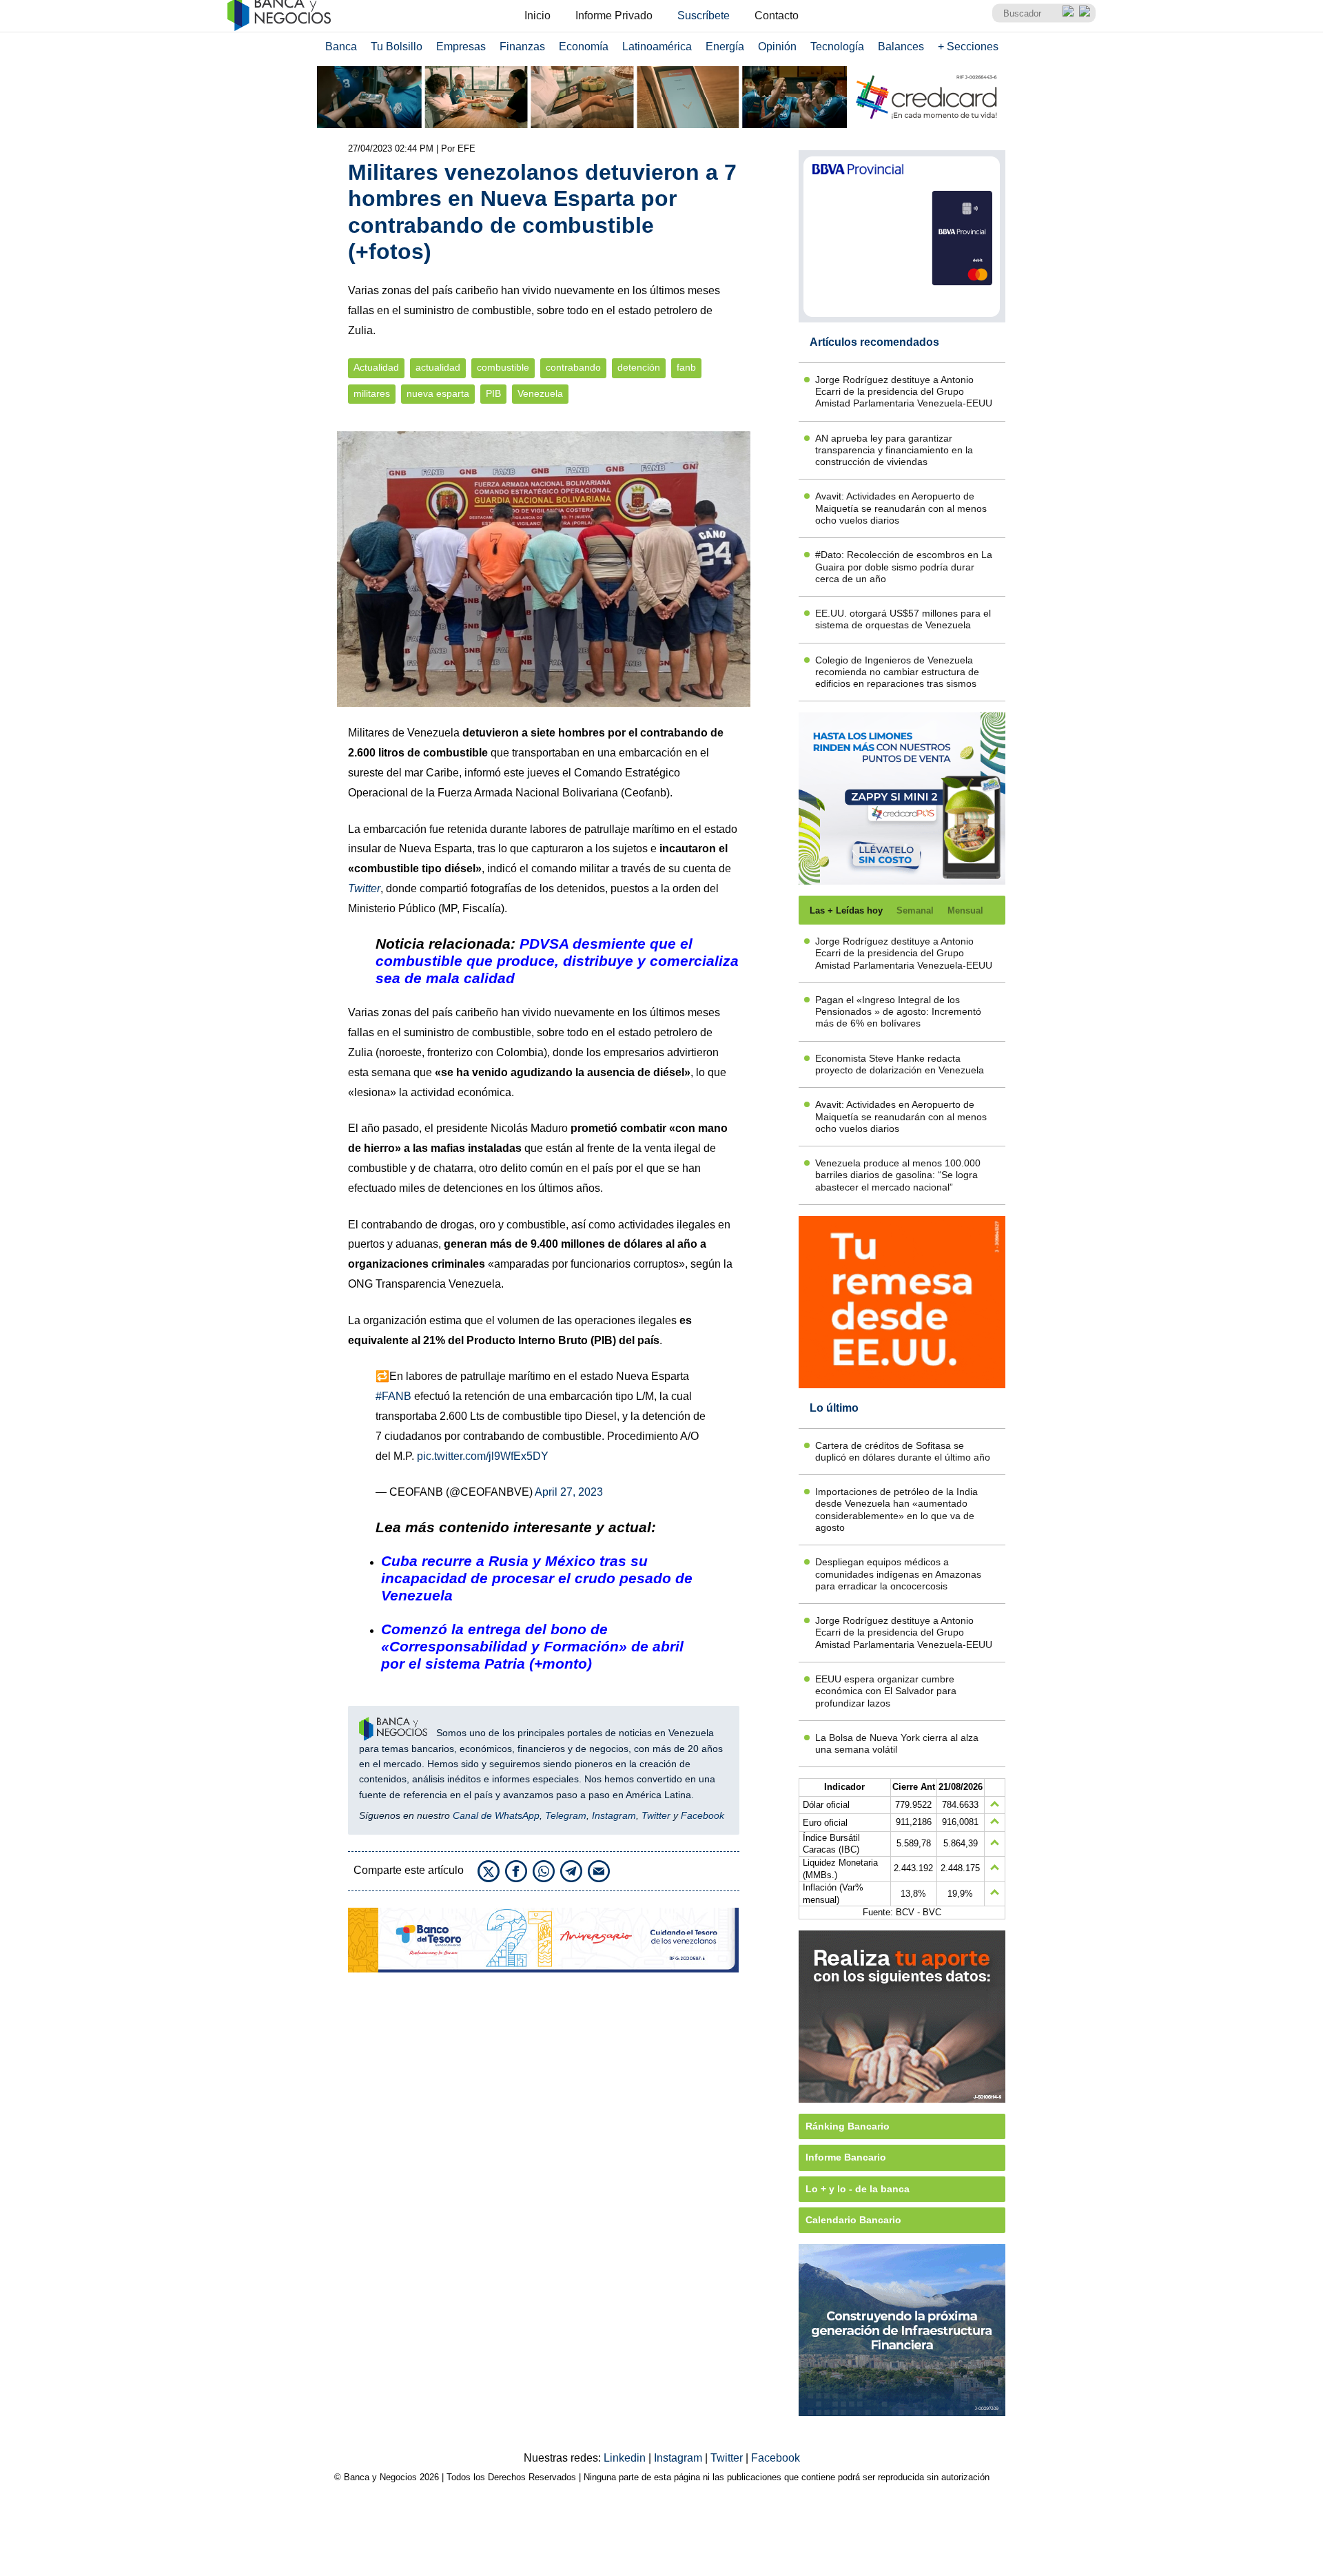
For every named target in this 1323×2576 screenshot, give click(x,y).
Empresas (461, 47)
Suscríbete (704, 16)
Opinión (777, 47)
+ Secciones (968, 47)
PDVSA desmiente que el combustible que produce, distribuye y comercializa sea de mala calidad (557, 961)
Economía (584, 47)
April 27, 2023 (569, 1492)
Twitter (656, 1815)
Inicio (537, 16)
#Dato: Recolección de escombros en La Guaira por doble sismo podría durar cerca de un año (904, 567)
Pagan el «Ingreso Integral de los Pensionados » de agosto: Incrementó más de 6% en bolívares (898, 1012)
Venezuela (540, 394)
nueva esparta (438, 394)
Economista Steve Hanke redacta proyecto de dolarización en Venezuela (900, 1064)
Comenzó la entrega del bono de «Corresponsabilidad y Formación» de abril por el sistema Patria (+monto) (532, 1646)
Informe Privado (614, 16)
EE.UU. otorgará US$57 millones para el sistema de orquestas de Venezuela (903, 619)
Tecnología (837, 47)
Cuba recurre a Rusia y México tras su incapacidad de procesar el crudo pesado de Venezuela (537, 1578)
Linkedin (626, 2458)
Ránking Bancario (848, 2126)
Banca (341, 47)
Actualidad (376, 368)
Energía (725, 47)
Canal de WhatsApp (496, 1815)
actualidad (438, 368)
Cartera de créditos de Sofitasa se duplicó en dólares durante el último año (903, 1451)
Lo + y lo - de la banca (858, 2189)
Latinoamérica (657, 47)
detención (639, 368)
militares (372, 394)
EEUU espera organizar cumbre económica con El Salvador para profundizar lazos (886, 1691)
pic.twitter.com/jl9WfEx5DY (483, 1456)
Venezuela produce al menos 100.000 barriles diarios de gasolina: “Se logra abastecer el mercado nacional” (898, 1175)
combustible (503, 368)
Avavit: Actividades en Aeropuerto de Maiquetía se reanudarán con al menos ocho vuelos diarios (901, 508)
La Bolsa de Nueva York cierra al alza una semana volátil (897, 1743)
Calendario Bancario (853, 2220)
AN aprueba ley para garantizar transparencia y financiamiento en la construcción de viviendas (894, 450)
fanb (686, 368)
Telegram (566, 1815)
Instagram (614, 1815)
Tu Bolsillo (397, 47)
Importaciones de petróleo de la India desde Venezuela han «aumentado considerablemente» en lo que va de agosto (896, 1509)
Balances (901, 47)
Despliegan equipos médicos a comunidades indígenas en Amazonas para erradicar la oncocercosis (898, 1574)
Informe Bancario (846, 2157)
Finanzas (522, 47)
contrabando (573, 368)
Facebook (702, 1815)
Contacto (777, 16)
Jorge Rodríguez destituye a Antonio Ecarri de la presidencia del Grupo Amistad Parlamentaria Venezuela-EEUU (904, 392)
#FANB (393, 1396)
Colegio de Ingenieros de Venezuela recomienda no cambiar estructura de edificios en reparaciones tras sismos (897, 672)
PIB (493, 394)
